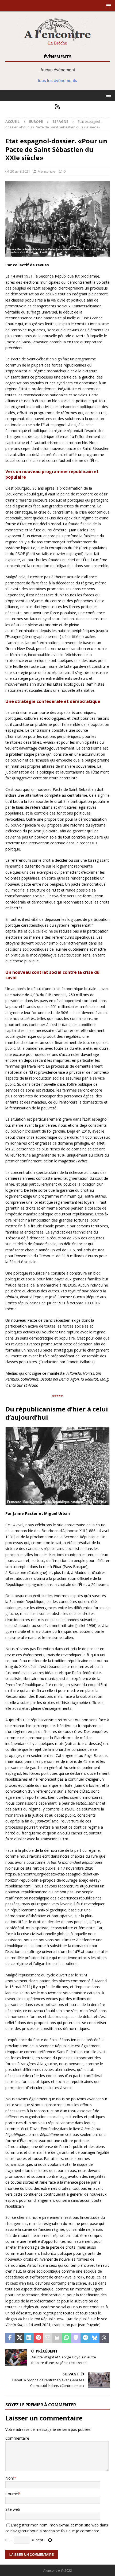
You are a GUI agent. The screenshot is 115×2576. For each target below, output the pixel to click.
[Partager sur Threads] (104, 2338)
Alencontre (47, 171)
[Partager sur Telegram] (85, 2338)
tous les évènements (57, 80)
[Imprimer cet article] (57, 2338)
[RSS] (58, 107)
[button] (108, 5)
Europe (36, 121)
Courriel (12, 2494)
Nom (10, 2478)
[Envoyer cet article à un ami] (48, 2338)
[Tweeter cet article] (19, 2338)
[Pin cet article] (38, 2338)
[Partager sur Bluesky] (95, 2338)
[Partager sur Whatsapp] (66, 2338)
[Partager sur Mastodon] (76, 2338)
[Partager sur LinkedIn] (29, 2338)
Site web (13, 2509)
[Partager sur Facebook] (10, 2338)
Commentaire (17, 2438)
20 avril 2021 (20, 171)
